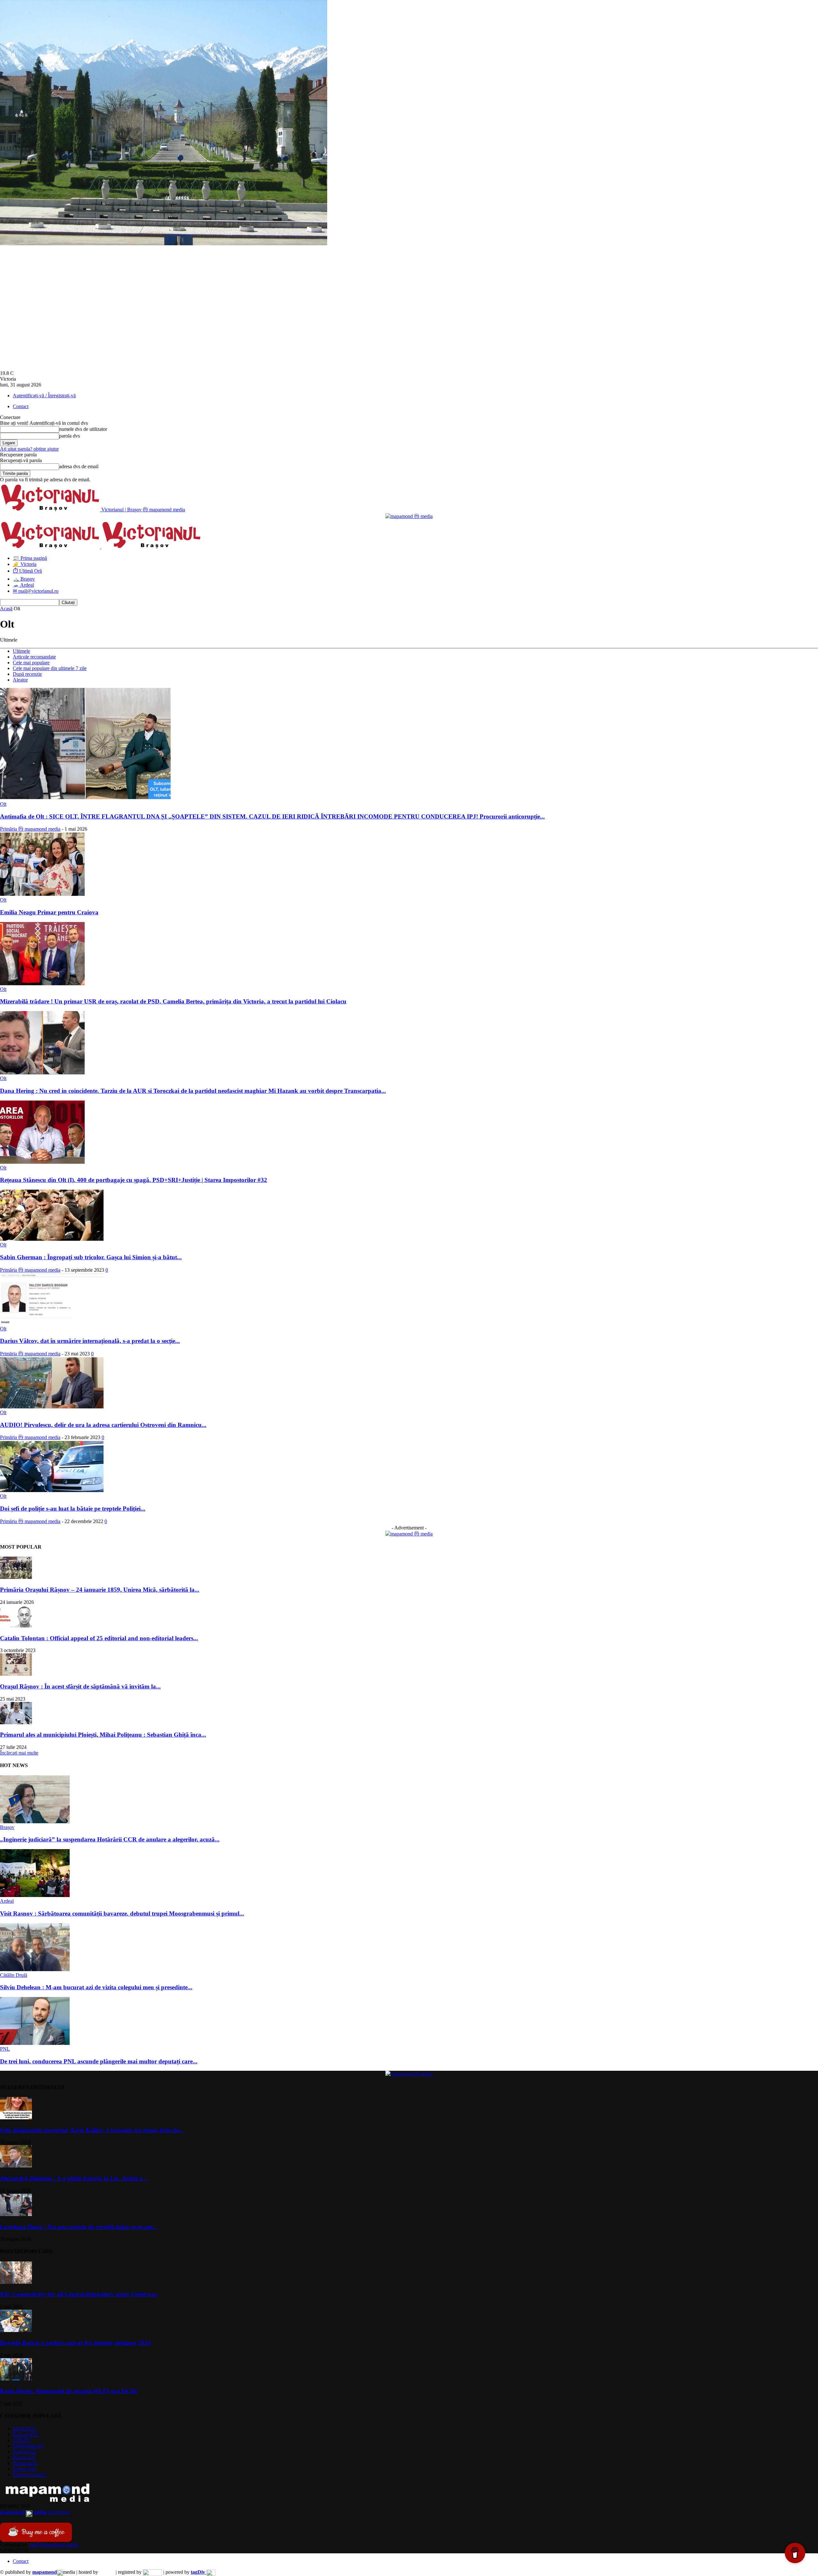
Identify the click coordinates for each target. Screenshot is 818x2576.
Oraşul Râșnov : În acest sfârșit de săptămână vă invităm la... (80, 1686)
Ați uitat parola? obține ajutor (29, 449)
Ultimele (21, 651)
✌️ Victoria (25, 564)
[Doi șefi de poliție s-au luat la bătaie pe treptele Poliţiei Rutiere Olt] (52, 1490)
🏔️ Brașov (24, 579)
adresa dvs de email (79, 466)
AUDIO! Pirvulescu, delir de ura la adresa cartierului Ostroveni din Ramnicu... (103, 1425)
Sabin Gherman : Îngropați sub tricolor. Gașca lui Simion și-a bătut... (91, 1257)
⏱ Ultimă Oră (27, 571)
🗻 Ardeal (23, 585)
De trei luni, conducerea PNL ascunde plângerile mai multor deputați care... (99, 2061)
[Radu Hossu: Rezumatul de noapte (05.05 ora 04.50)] (16, 2379)
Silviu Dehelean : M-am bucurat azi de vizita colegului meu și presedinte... (96, 1987)
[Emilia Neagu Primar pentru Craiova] (42, 894)
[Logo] (51, 547)
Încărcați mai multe (19, 1753)
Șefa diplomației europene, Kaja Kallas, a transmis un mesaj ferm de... (92, 2130)
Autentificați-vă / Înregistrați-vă (44, 396)
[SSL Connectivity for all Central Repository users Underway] (16, 2282)
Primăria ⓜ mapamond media (30, 829)
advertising (35, 2512)
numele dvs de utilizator (83, 429)
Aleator (20, 680)
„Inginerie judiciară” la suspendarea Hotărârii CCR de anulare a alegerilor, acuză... (110, 1839)
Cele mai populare (31, 663)
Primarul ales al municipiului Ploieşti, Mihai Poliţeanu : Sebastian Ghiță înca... (103, 1735)
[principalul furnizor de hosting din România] (107, 2572)
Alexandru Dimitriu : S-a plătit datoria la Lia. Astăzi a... (74, 2178)
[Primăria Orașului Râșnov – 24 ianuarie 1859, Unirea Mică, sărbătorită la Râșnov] (16, 1577)
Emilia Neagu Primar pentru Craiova (49, 912)
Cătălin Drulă (14, 1975)
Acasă (6, 609)
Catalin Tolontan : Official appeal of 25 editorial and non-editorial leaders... (99, 1638)
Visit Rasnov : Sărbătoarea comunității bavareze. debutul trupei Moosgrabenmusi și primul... (122, 1913)
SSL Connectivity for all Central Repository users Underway (79, 2294)
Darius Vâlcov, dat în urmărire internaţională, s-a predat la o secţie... (90, 1341)
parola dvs (69, 436)
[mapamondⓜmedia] (409, 516)
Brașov (7, 1827)
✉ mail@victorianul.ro (36, 591)
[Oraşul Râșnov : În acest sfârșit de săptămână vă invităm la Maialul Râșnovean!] (16, 1674)
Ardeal (7, 1901)
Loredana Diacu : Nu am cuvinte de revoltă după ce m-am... (79, 2227)
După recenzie (27, 674)
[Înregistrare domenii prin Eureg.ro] (152, 2572)
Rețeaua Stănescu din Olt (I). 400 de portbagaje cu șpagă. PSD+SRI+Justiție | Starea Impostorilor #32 (134, 1180)
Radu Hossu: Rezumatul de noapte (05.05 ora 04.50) (69, 2391)
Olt (3, 804)
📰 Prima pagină (30, 558)
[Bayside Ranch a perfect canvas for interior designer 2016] (16, 2330)
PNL (5, 2049)
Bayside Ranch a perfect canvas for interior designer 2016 (75, 2343)
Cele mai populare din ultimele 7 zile (50, 668)
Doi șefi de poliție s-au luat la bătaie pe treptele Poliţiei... (73, 1509)
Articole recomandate (34, 657)
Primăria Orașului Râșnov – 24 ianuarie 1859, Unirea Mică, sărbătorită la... (100, 1590)
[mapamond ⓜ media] (409, 1534)
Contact (21, 406)
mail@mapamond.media (54, 2545)
